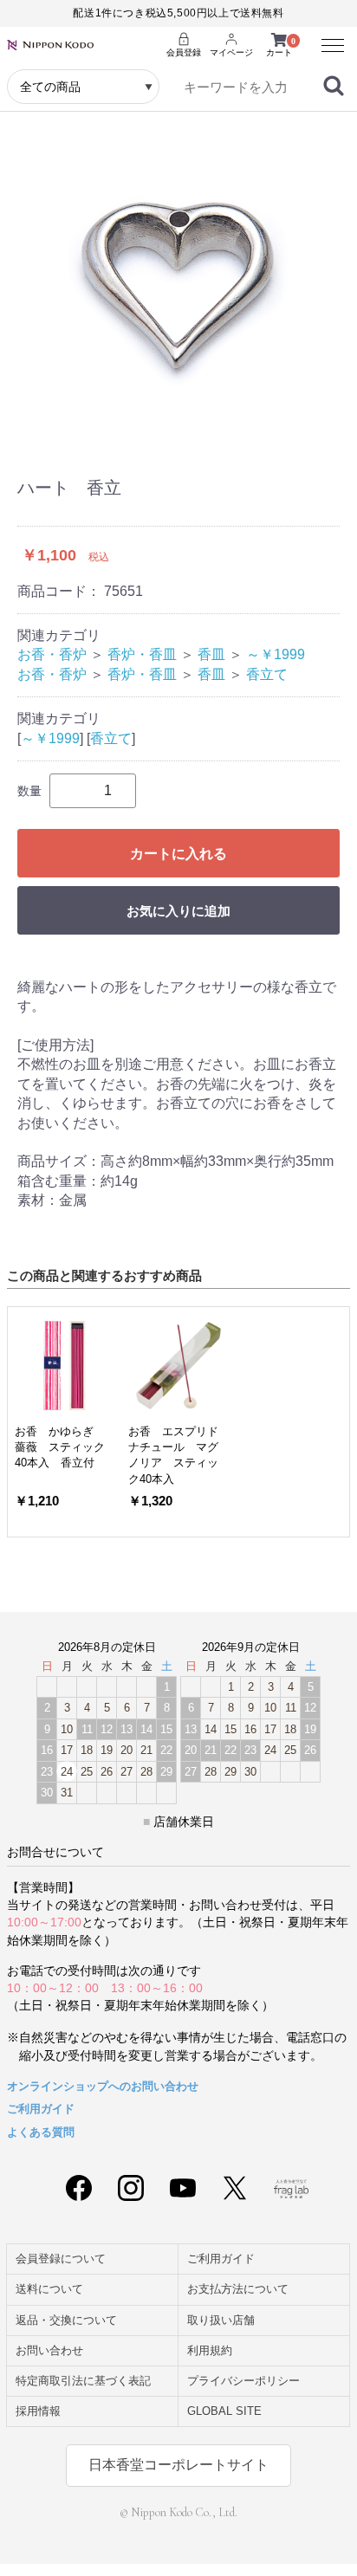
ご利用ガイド (41, 2109)
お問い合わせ (49, 2350)
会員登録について (61, 2259)
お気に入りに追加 (178, 911)
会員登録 (184, 52)
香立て (267, 674)
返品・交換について (66, 2320)
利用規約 (210, 2350)
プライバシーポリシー (243, 2381)
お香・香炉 (52, 654)
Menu (327, 37)
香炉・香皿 (142, 654)
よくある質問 (41, 2132)
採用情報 (38, 2411)
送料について (49, 2289)
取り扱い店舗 (221, 2320)
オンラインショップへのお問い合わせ (103, 2086)
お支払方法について (238, 2289)
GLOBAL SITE (224, 2411)
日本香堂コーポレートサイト (178, 2465)
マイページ (231, 52)
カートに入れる (178, 854)
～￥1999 (276, 654)
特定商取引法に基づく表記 (83, 2381)
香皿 (211, 654)
